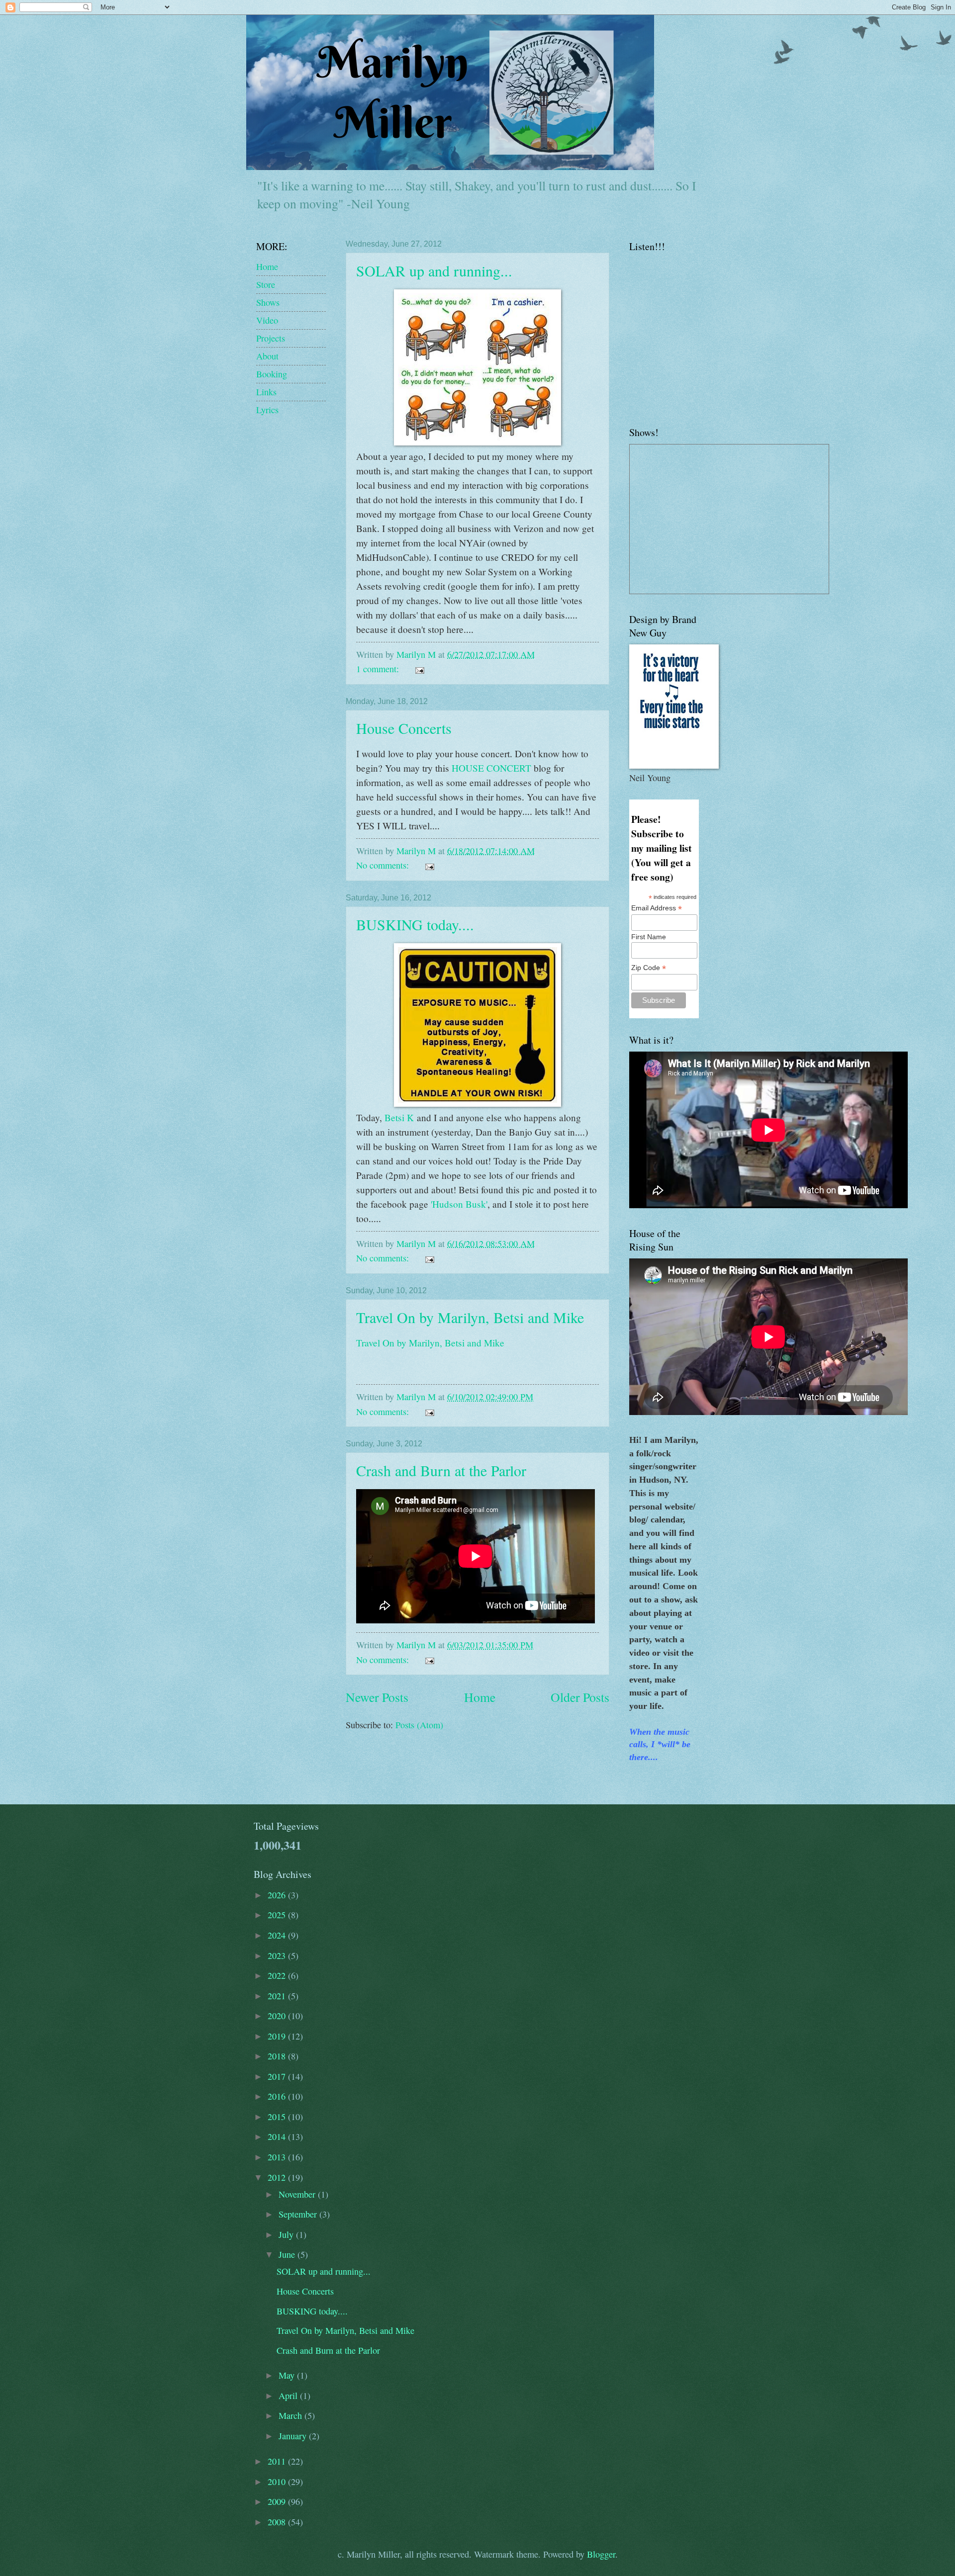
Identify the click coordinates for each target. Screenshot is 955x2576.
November (298, 2194)
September (299, 2214)
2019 (278, 2036)
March (291, 2415)
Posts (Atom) (419, 1725)
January (294, 2436)
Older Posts (580, 1697)
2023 (278, 1955)
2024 (278, 1935)
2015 (278, 2117)
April (289, 2396)
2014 (278, 2136)
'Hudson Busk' (458, 1204)
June (288, 2254)
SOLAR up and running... (434, 270)
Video (267, 320)
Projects (271, 338)
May (288, 2375)
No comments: (384, 865)
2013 (278, 2157)
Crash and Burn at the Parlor (441, 1470)
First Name (649, 937)
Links (266, 392)
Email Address (657, 908)
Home (480, 1697)
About (267, 356)
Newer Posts (377, 1697)
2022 (278, 1975)
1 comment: (379, 669)
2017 (278, 2076)
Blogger (601, 2554)
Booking (272, 374)
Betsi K (398, 1117)
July (287, 2234)
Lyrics (267, 410)
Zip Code (649, 968)
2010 (278, 2482)
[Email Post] (418, 669)
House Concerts (404, 728)
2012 (278, 2177)
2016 (278, 2096)
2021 (278, 1996)
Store (266, 284)
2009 (278, 2501)
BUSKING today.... (415, 924)
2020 (278, 2016)
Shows (268, 302)
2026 (278, 1895)
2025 (278, 1915)
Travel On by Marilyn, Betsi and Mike (470, 1317)
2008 (278, 2522)
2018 (278, 2056)
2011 (278, 2461)
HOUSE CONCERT (490, 768)
